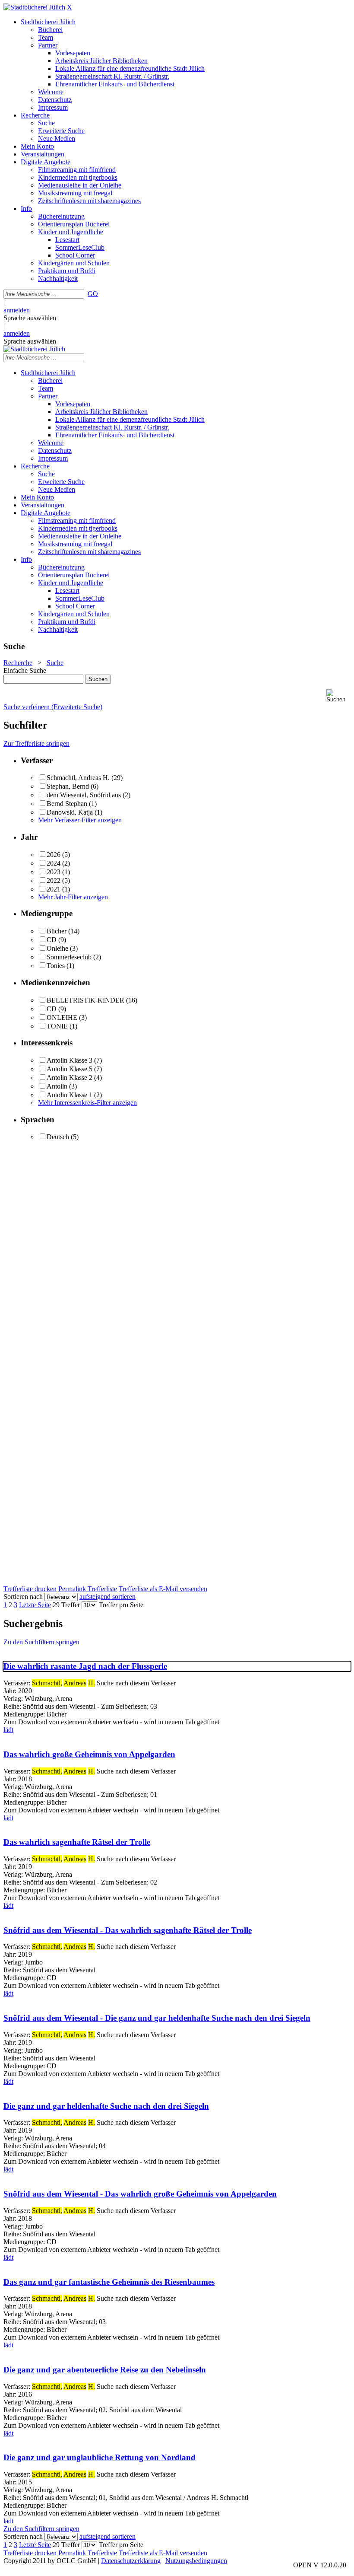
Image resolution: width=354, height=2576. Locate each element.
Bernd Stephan (67, 804)
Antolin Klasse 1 (70, 1095)
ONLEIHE (62, 1017)
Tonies (56, 966)
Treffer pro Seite (121, 1605)
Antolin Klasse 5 (70, 1069)
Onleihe (57, 948)
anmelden (17, 310)
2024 (54, 863)
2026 (54, 855)
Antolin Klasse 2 (70, 1078)
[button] (338, 696)
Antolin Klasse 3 (70, 1060)
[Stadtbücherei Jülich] (34, 7)
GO (93, 294)
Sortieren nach (23, 1597)
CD (52, 940)
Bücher (57, 931)
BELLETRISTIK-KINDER (85, 1000)
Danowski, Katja (70, 812)
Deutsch (58, 1137)
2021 (54, 889)
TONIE (57, 1026)
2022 (54, 880)
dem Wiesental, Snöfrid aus (84, 795)
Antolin (57, 1086)
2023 (54, 872)
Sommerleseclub (69, 957)
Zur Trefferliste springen (36, 744)
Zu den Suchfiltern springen (41, 1642)
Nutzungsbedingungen (196, 2561)
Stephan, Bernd (68, 786)
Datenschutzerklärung (131, 2561)
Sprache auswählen (30, 318)
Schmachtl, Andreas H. (78, 778)
